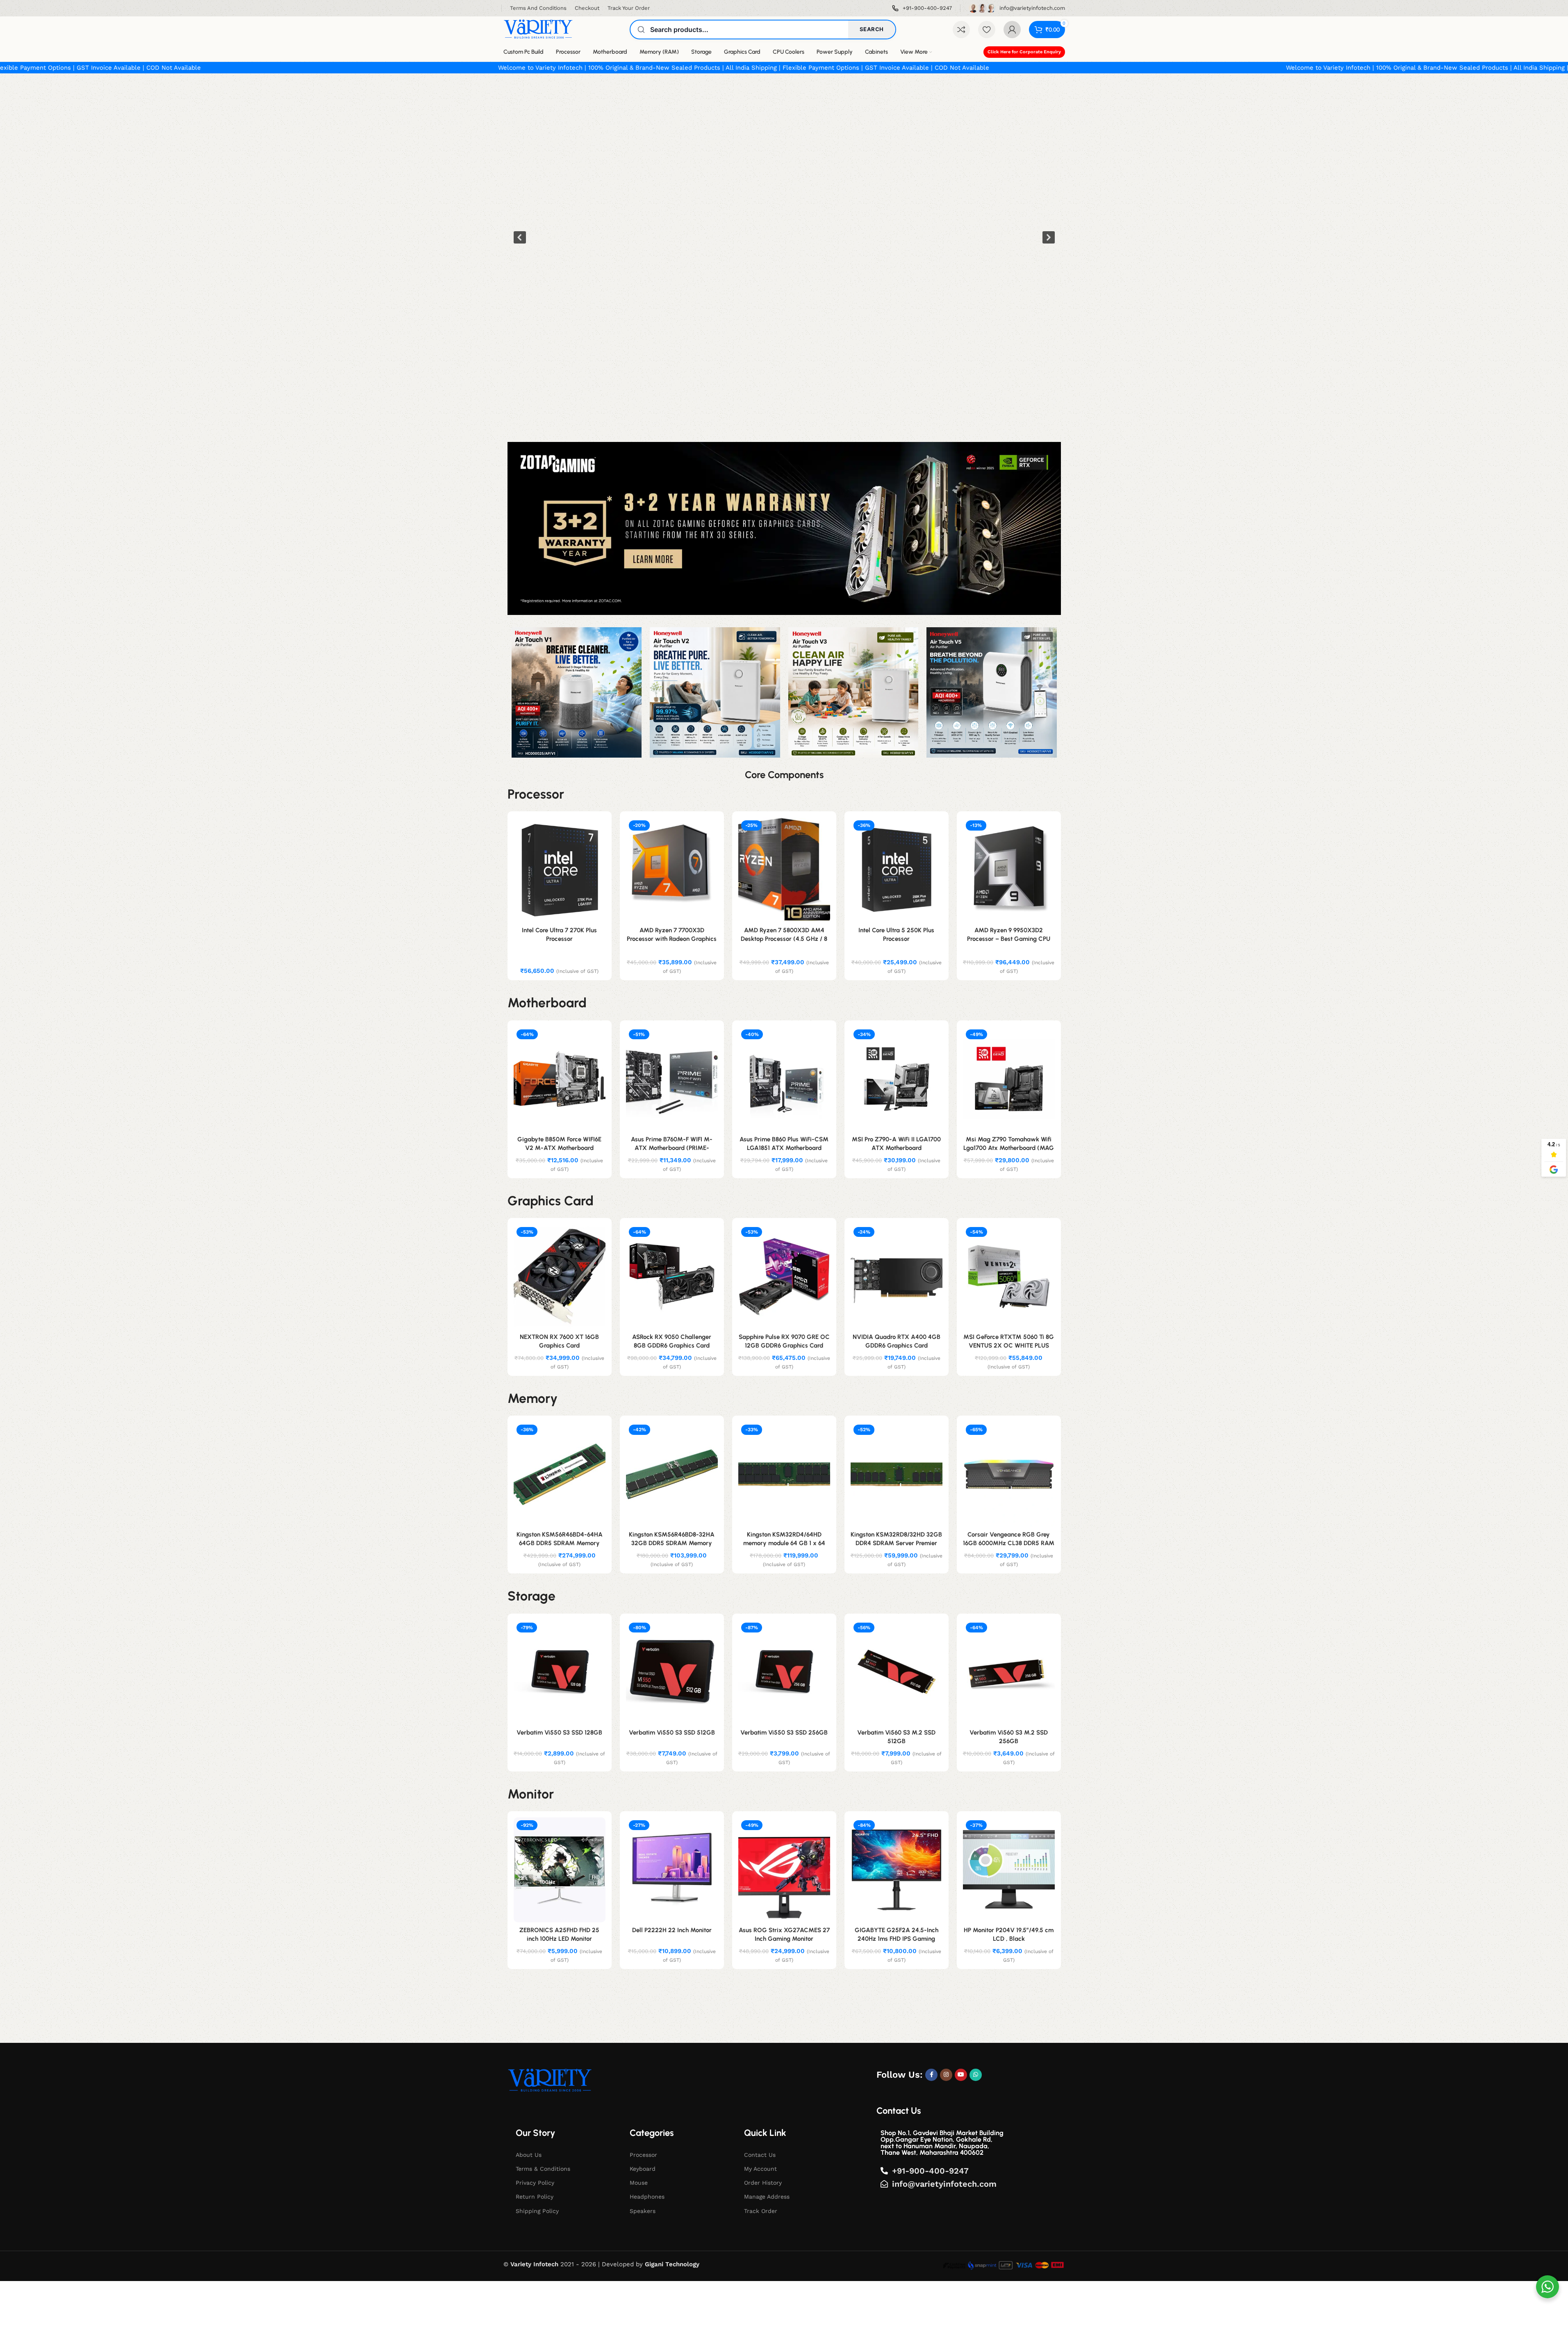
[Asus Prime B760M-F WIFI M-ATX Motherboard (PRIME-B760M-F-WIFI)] (672, 1079)
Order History (763, 2183)
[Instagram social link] (946, 2075)
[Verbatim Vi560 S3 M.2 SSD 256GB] (1009, 1672)
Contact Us (760, 2155)
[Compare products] (961, 30)
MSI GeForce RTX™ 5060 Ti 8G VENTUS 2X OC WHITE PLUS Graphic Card (1009, 1345)
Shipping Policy (537, 2211)
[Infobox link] (922, 8)
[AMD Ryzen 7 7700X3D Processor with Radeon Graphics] (672, 870)
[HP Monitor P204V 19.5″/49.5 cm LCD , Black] (1009, 1870)
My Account (760, 2169)
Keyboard (643, 2169)
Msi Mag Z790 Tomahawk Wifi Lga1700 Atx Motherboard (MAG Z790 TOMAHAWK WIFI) (1009, 1148)
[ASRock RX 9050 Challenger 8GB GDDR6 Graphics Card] (672, 1277)
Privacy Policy (535, 2183)
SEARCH (872, 29)
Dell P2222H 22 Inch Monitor (672, 1930)
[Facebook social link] (931, 2075)
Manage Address (767, 2197)
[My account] (1012, 30)
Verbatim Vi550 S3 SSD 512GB (672, 1733)
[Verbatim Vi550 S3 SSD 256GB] (784, 1672)
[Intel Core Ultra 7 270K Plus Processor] (560, 870)
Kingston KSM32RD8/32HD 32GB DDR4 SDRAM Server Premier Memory (896, 1543)
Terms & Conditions (543, 2169)
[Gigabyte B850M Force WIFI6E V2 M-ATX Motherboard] (560, 1079)
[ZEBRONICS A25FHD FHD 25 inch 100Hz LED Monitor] (560, 1870)
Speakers (643, 2211)
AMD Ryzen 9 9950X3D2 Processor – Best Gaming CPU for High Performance (1009, 939)
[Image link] (550, 2080)
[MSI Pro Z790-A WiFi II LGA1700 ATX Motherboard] (897, 1079)
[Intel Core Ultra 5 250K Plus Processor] (897, 870)
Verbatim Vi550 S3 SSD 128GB (559, 1733)
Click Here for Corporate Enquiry (1024, 52)
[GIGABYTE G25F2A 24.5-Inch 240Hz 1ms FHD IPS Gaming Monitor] (897, 1870)
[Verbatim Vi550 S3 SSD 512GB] (672, 1672)
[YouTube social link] (961, 2075)
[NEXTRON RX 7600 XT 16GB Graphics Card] (560, 1277)
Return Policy (535, 2197)
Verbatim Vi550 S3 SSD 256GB (784, 1733)
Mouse (639, 2183)
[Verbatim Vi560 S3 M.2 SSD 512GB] (897, 1672)
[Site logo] (538, 29)
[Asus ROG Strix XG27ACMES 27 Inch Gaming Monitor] (784, 1870)
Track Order (761, 2211)
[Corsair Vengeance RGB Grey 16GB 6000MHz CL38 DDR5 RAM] (1009, 1474)
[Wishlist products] (987, 30)
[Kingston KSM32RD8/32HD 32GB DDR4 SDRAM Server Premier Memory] (897, 1474)
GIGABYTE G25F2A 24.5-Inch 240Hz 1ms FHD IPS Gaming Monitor (897, 1939)
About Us (529, 2155)
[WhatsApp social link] (976, 2075)
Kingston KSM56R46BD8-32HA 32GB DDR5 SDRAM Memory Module (672, 1543)
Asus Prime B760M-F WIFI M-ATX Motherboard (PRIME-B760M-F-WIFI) (672, 1148)
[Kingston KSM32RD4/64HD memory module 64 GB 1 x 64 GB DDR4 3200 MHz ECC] (784, 1474)
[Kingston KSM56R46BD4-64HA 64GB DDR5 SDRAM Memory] (560, 1474)
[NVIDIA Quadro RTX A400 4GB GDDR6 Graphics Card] (897, 1277)
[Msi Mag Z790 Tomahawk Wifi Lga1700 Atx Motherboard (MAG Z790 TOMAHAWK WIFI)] (1009, 1079)
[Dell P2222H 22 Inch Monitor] (672, 1870)
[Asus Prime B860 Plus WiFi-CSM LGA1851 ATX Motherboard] (784, 1079)
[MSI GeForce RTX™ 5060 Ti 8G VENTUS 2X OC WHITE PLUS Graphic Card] (1009, 1277)
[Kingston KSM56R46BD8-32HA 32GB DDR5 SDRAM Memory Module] (672, 1474)
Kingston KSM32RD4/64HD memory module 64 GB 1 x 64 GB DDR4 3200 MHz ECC (784, 1543)
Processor (643, 2155)
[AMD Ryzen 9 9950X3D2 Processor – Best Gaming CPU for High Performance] (1009, 870)
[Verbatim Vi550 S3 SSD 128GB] (560, 1672)
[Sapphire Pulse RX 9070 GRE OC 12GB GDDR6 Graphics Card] (784, 1277)
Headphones (647, 2197)
